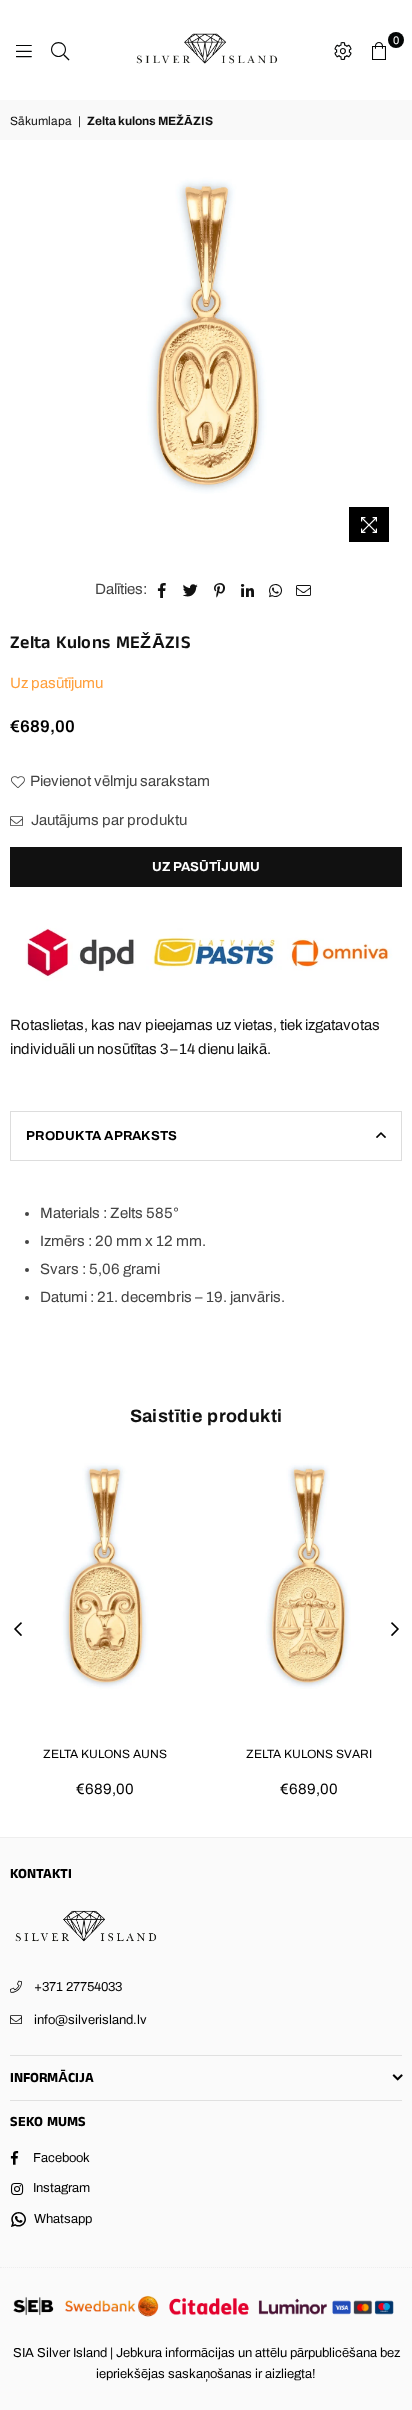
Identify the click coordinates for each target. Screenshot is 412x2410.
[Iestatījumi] (343, 50)
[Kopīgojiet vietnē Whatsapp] (275, 589)
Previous (18, 1630)
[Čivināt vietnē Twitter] (191, 589)
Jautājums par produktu (107, 820)
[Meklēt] (60, 50)
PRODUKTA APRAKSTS (101, 1136)
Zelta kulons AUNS (105, 1754)
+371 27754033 (78, 1987)
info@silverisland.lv (90, 2020)
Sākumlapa (41, 121)
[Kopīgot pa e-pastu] (304, 589)
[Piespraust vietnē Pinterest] (219, 589)
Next (395, 1630)
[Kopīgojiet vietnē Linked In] (247, 589)
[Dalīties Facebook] (162, 589)
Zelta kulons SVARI (309, 1754)
